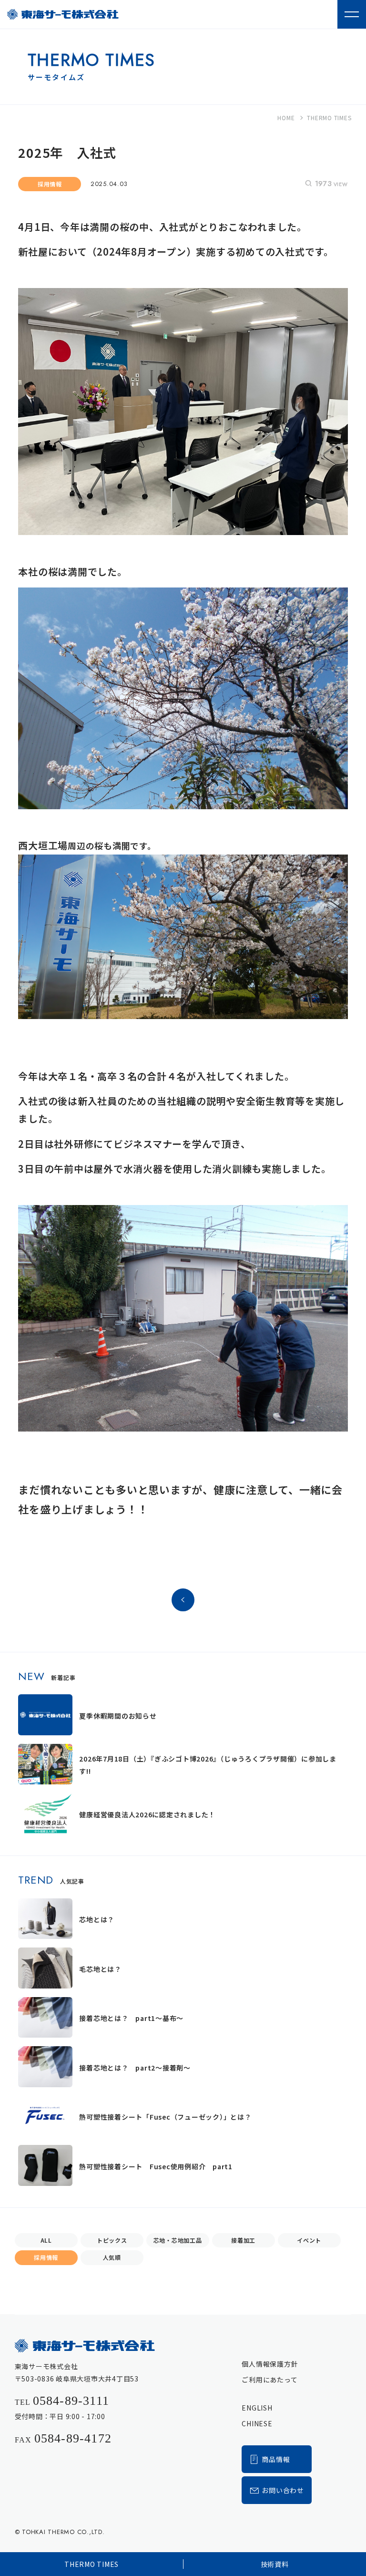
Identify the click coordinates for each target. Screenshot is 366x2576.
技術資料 (275, 2564)
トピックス (112, 2240)
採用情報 (46, 2257)
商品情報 (276, 2459)
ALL (46, 2240)
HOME (286, 118)
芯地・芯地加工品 (178, 2240)
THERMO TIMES (91, 2564)
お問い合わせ (283, 2490)
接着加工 (243, 2240)
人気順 (112, 2257)
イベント (309, 2240)
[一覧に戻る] (183, 1607)
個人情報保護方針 (270, 2364)
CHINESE (257, 2423)
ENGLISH (257, 2408)
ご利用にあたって (269, 2380)
